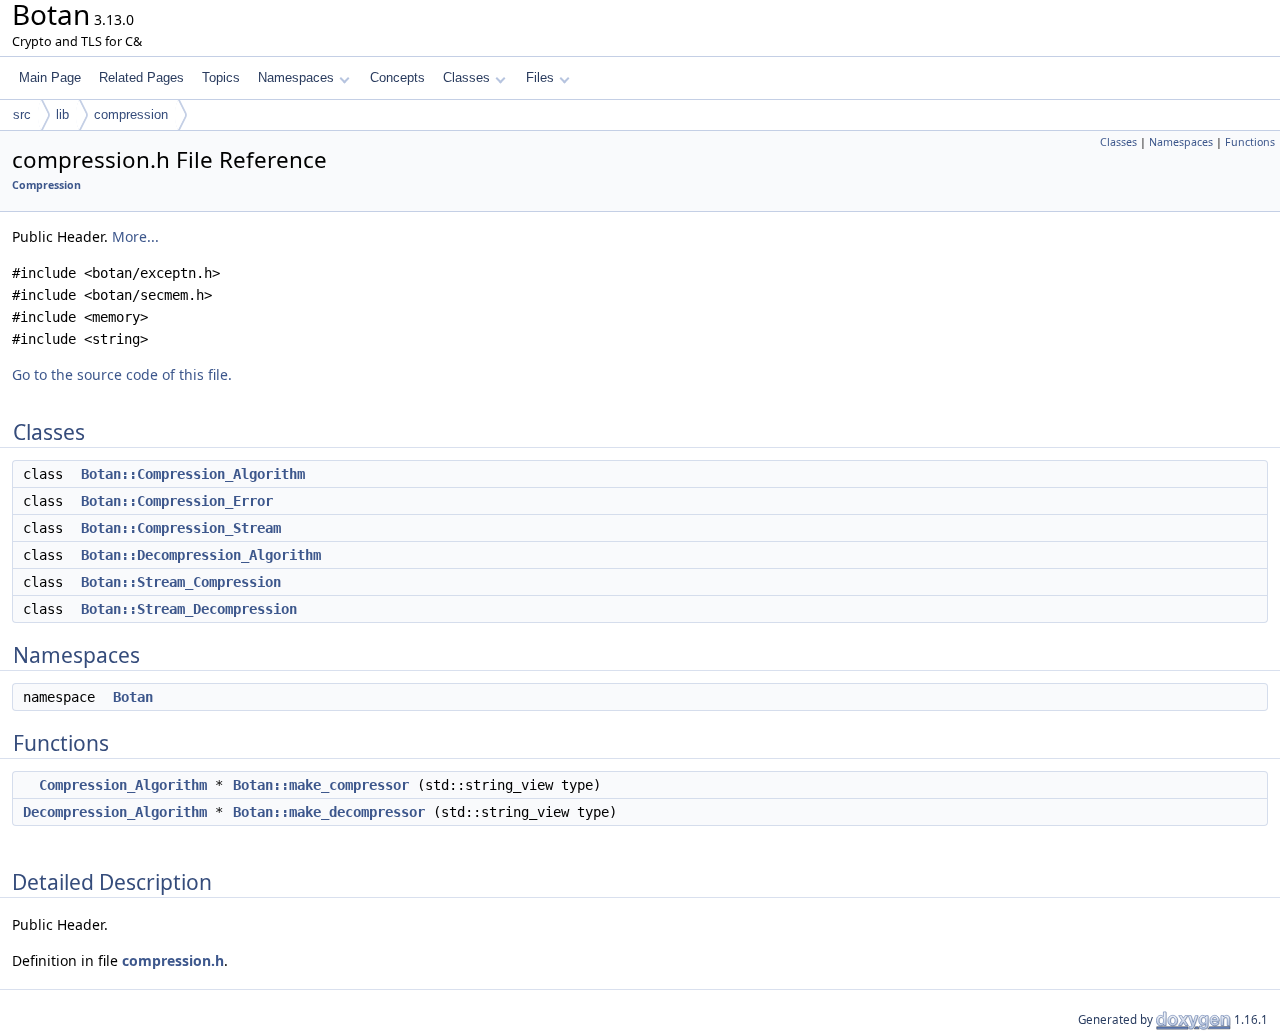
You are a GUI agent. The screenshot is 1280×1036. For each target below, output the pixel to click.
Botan (133, 697)
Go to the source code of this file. (122, 374)
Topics (221, 77)
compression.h (173, 960)
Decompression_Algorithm (115, 812)
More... (135, 236)
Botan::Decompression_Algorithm (201, 555)
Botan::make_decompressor (329, 812)
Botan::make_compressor (321, 785)
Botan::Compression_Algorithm (193, 474)
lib (62, 114)
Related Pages (141, 77)
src (22, 114)
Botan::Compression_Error (177, 501)
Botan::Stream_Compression (181, 582)
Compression (46, 185)
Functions (1250, 142)
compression (131, 114)
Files (540, 77)
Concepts (397, 77)
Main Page (50, 77)
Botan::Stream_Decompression (189, 609)
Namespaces (296, 77)
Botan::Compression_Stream (181, 528)
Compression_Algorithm (123, 785)
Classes (466, 77)
